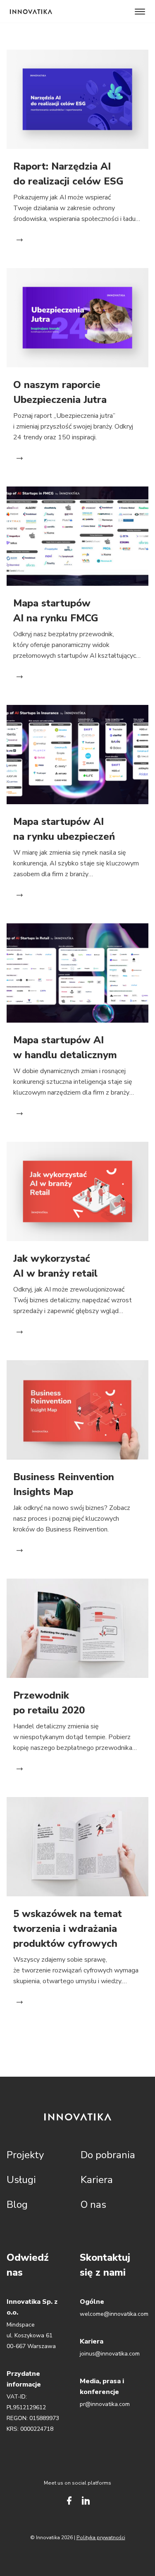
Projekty (25, 2155)
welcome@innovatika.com (114, 2314)
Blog (17, 2205)
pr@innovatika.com (105, 2404)
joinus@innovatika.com (110, 2354)
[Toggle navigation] (140, 12)
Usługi (21, 2180)
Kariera (97, 2180)
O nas (93, 2205)
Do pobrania (108, 2155)
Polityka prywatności (101, 2538)
